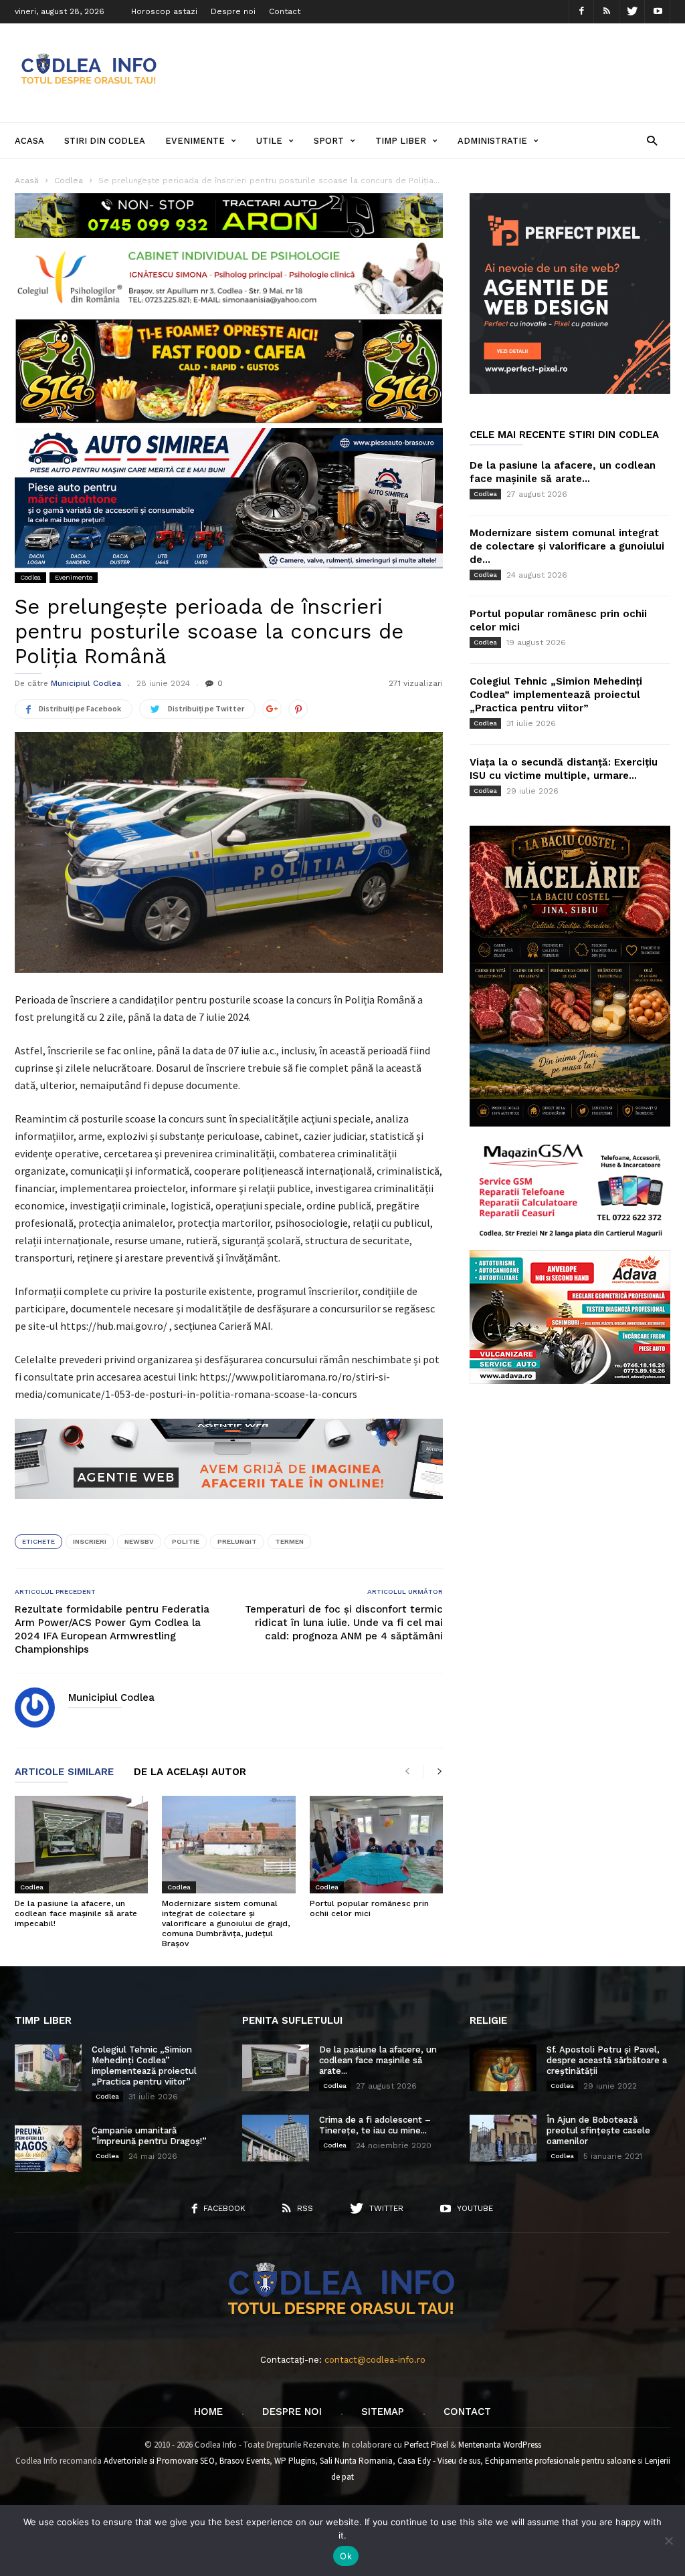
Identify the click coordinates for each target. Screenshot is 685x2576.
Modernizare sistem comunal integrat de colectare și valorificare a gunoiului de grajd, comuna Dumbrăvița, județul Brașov (226, 1923)
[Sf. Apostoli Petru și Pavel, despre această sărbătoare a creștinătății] (503, 2068)
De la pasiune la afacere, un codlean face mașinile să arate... (378, 2060)
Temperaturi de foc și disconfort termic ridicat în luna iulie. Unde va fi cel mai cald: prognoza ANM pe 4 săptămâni (344, 1623)
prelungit (237, 1541)
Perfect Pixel (426, 2445)
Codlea (30, 577)
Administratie (492, 141)
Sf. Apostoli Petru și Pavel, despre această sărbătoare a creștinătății (607, 2060)
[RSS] (607, 12)
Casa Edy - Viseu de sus (439, 2461)
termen (289, 1541)
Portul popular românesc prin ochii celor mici (369, 1908)
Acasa (29, 141)
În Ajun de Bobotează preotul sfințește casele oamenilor (598, 2130)
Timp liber (401, 141)
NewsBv (139, 1541)
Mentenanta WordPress (500, 2445)
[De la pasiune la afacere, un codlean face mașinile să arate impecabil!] (81, 1845)
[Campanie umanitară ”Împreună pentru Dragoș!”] (48, 2149)
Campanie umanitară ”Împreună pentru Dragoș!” (149, 2136)
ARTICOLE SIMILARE (64, 1772)
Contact (285, 11)
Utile (269, 141)
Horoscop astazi (164, 11)
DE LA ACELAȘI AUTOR (190, 1772)
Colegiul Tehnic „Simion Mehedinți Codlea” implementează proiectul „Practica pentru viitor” (556, 695)
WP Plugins (295, 2461)
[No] (668, 2541)
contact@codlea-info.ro (375, 2360)
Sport (329, 141)
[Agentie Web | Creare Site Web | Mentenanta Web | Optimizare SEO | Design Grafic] (229, 1509)
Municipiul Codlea (86, 683)
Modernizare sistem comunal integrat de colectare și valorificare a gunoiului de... (567, 546)
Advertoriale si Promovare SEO (159, 2461)
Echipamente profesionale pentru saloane (560, 2461)
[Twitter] (632, 12)
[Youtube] (658, 12)
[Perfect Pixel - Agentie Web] (570, 391)
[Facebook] (581, 12)
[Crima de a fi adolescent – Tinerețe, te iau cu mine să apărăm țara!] (276, 2138)
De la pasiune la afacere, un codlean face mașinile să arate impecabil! (76, 1913)
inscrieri (90, 1541)
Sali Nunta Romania (356, 2461)
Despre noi (233, 11)
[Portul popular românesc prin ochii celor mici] (376, 1845)
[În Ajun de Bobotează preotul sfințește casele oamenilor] (503, 2138)
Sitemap (383, 2412)
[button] (652, 140)
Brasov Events (244, 2461)
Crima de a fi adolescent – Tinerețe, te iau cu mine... (375, 2125)
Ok (346, 2556)
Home (208, 2412)
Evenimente (195, 141)
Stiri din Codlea (105, 141)
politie (186, 1541)
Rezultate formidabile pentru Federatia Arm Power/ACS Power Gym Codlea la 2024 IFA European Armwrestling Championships (112, 1629)
